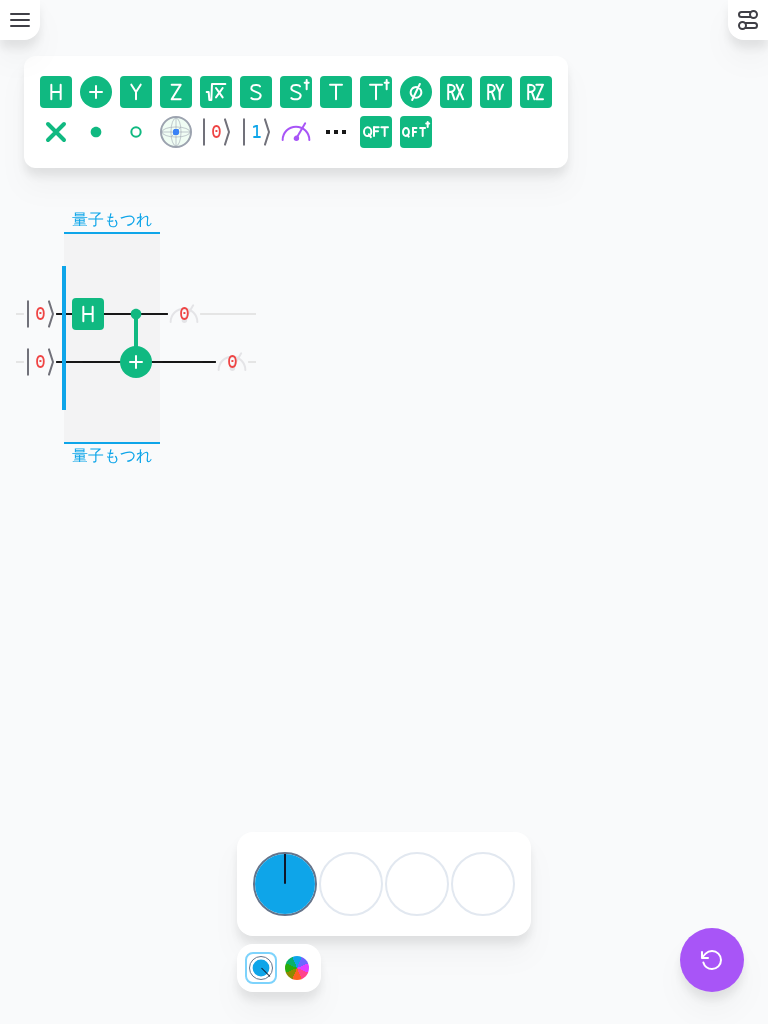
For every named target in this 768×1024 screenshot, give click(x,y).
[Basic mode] (261, 968)
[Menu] (20, 20)
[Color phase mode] (297, 968)
